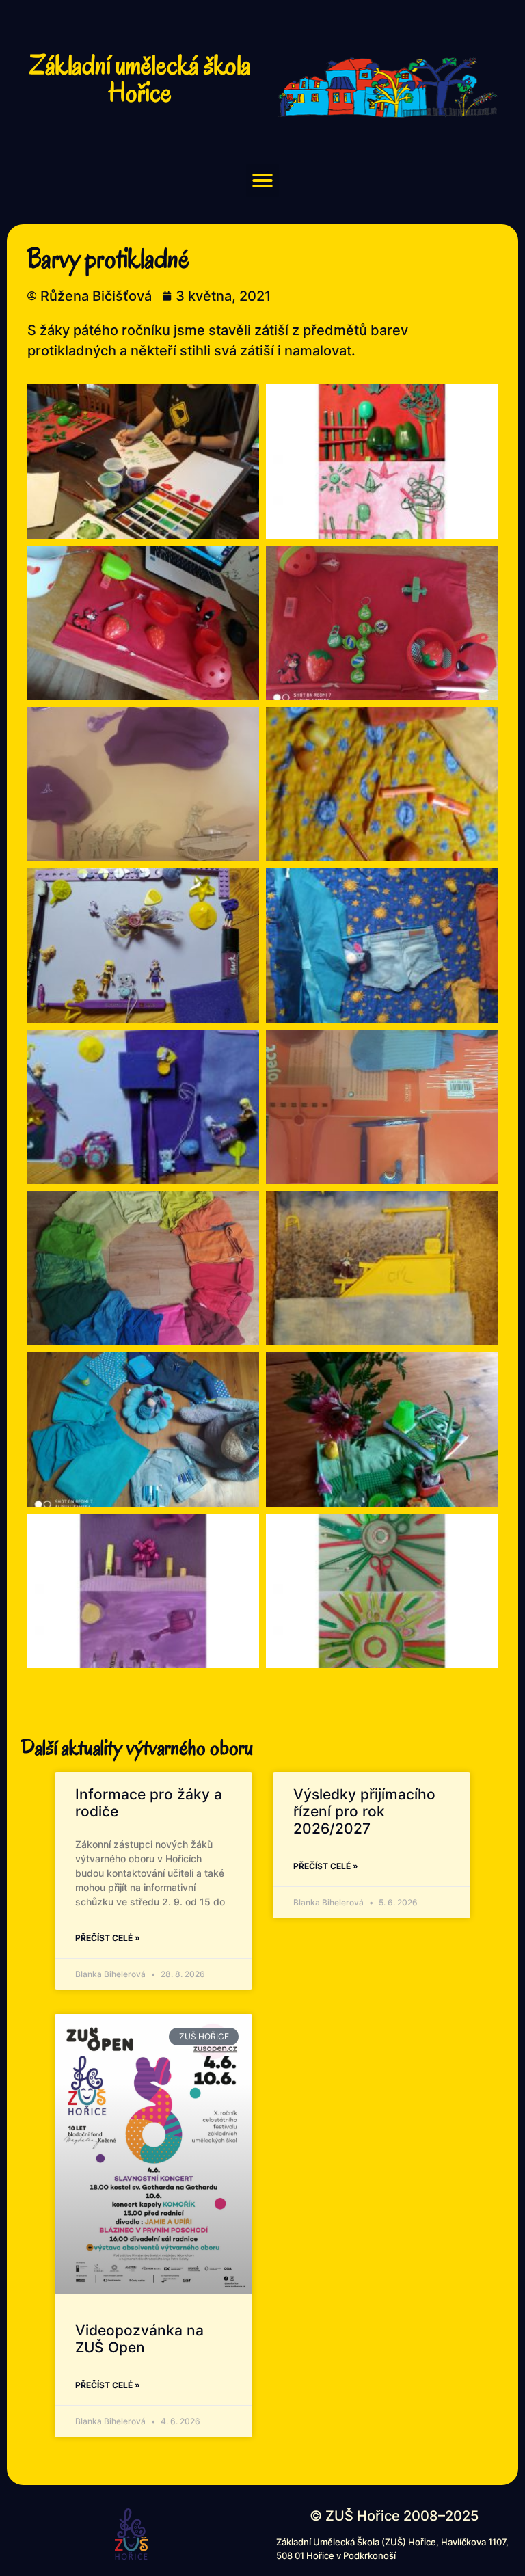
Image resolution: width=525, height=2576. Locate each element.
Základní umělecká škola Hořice (140, 79)
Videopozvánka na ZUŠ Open (139, 2339)
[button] (262, 180)
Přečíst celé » (108, 1938)
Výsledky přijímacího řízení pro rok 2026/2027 (364, 1811)
